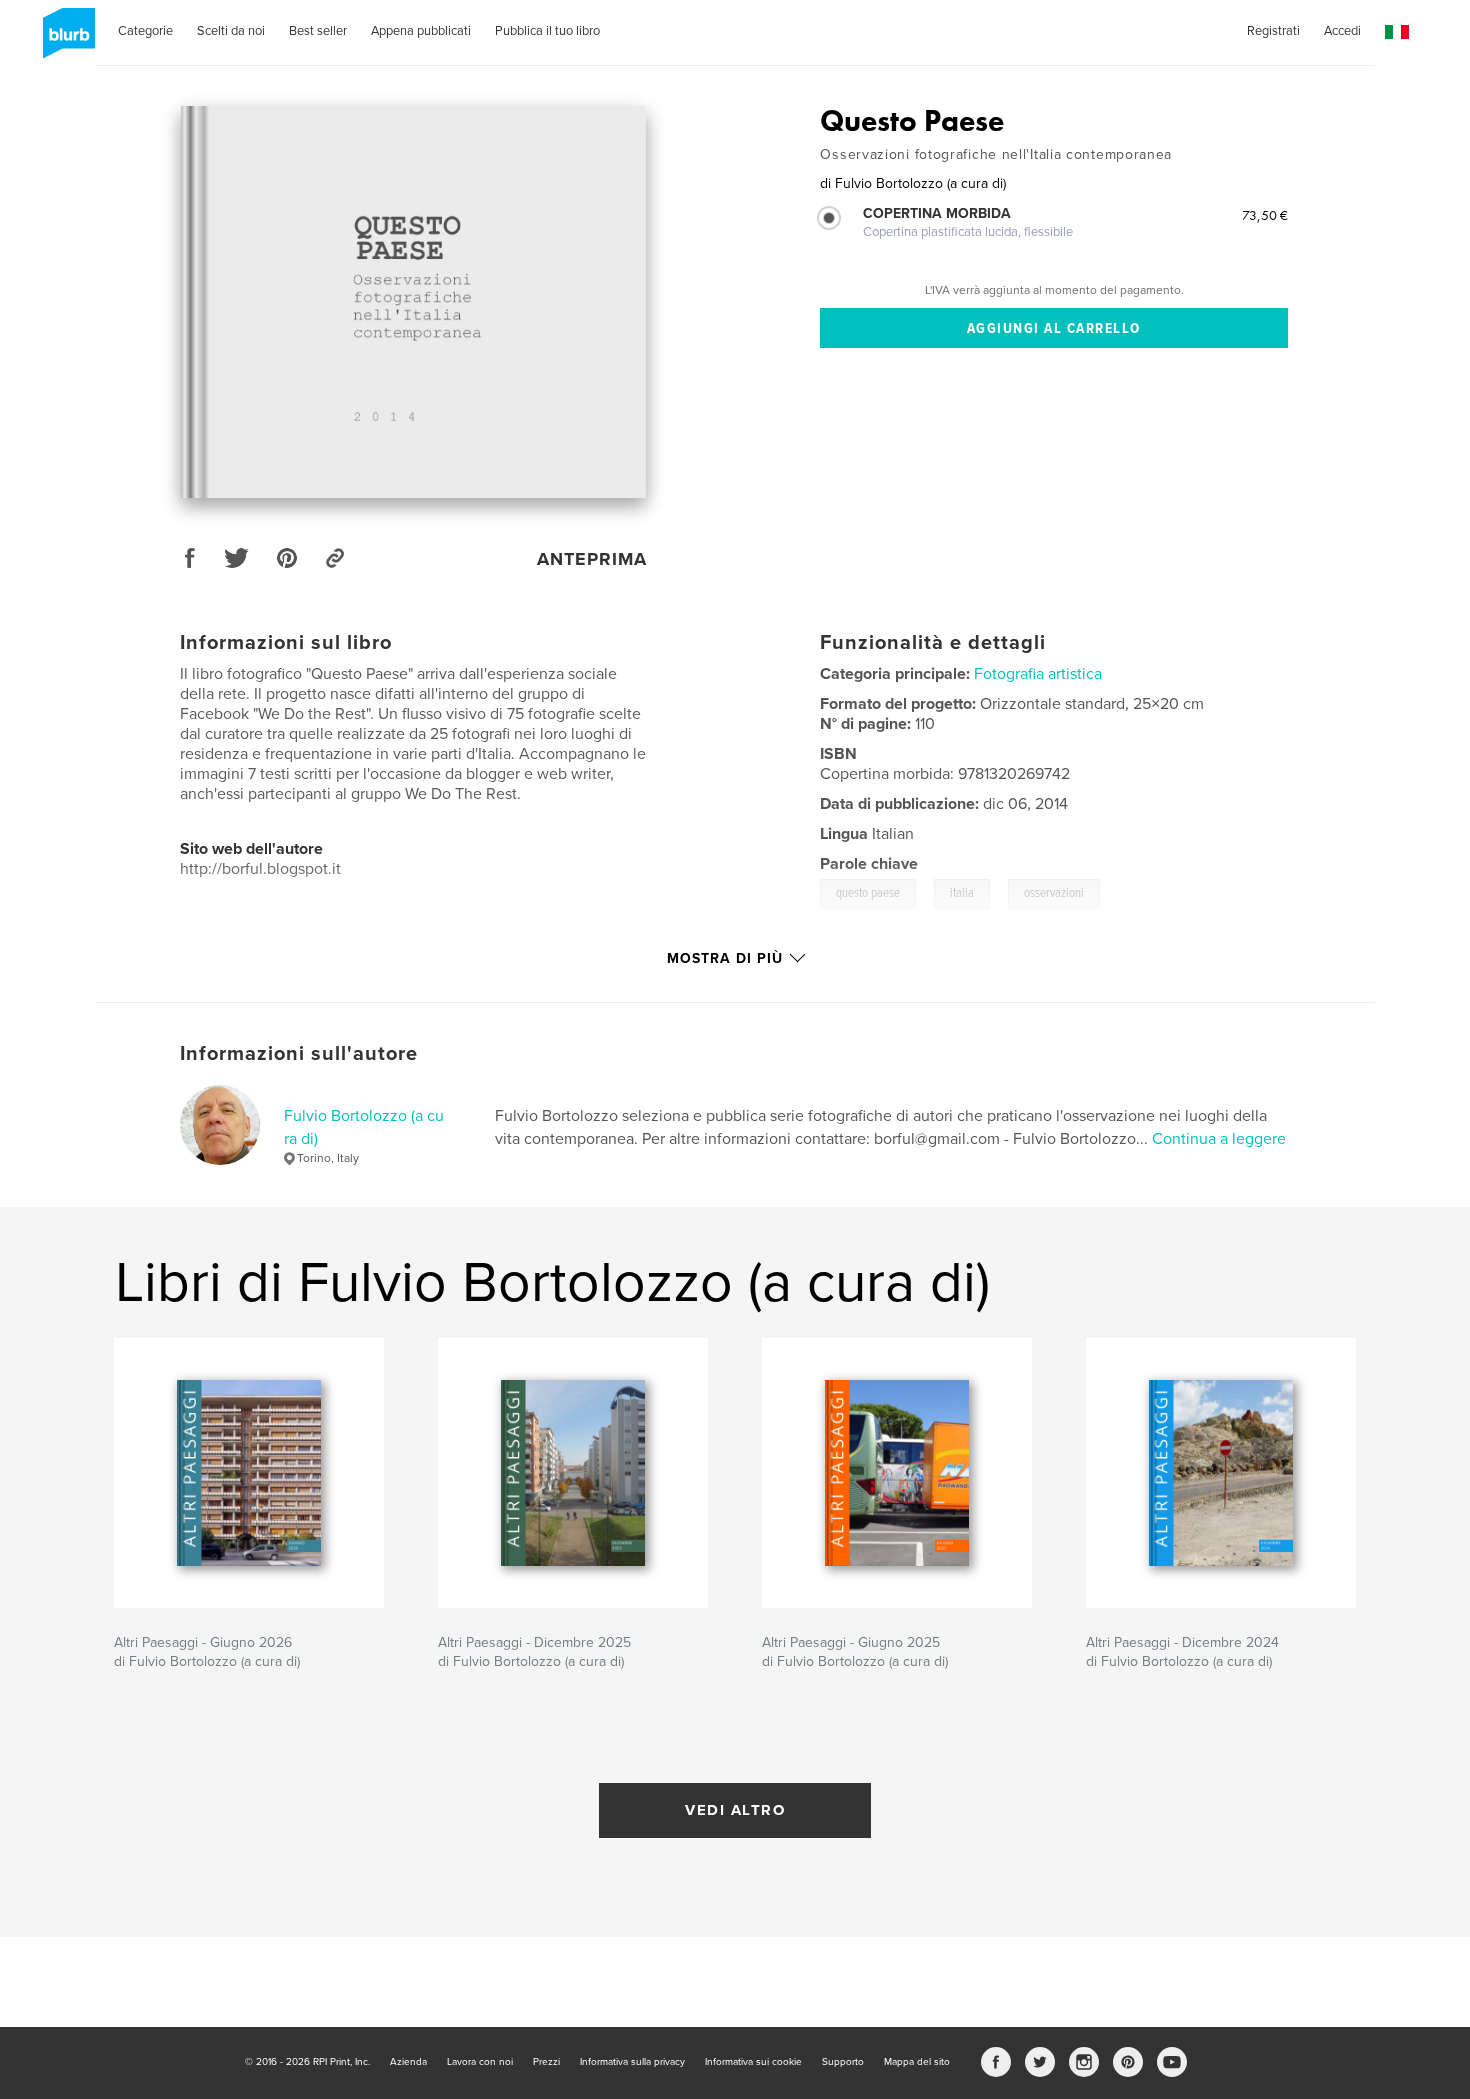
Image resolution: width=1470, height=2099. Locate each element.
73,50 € (1265, 215)
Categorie (145, 31)
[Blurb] (65, 41)
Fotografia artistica (1038, 674)
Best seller (318, 31)
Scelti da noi (231, 31)
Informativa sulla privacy (632, 2062)
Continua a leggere (1219, 1139)
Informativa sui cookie (753, 2062)
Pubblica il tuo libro (547, 31)
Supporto (843, 2062)
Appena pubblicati (421, 31)
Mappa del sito (917, 2062)
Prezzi (546, 2062)
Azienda (408, 2062)
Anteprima (592, 559)
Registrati (1273, 31)
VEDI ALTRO (735, 1810)
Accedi (1342, 31)
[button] (1397, 32)
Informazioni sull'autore (299, 1054)
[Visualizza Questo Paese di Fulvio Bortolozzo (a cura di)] (413, 302)
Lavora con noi (480, 2062)
